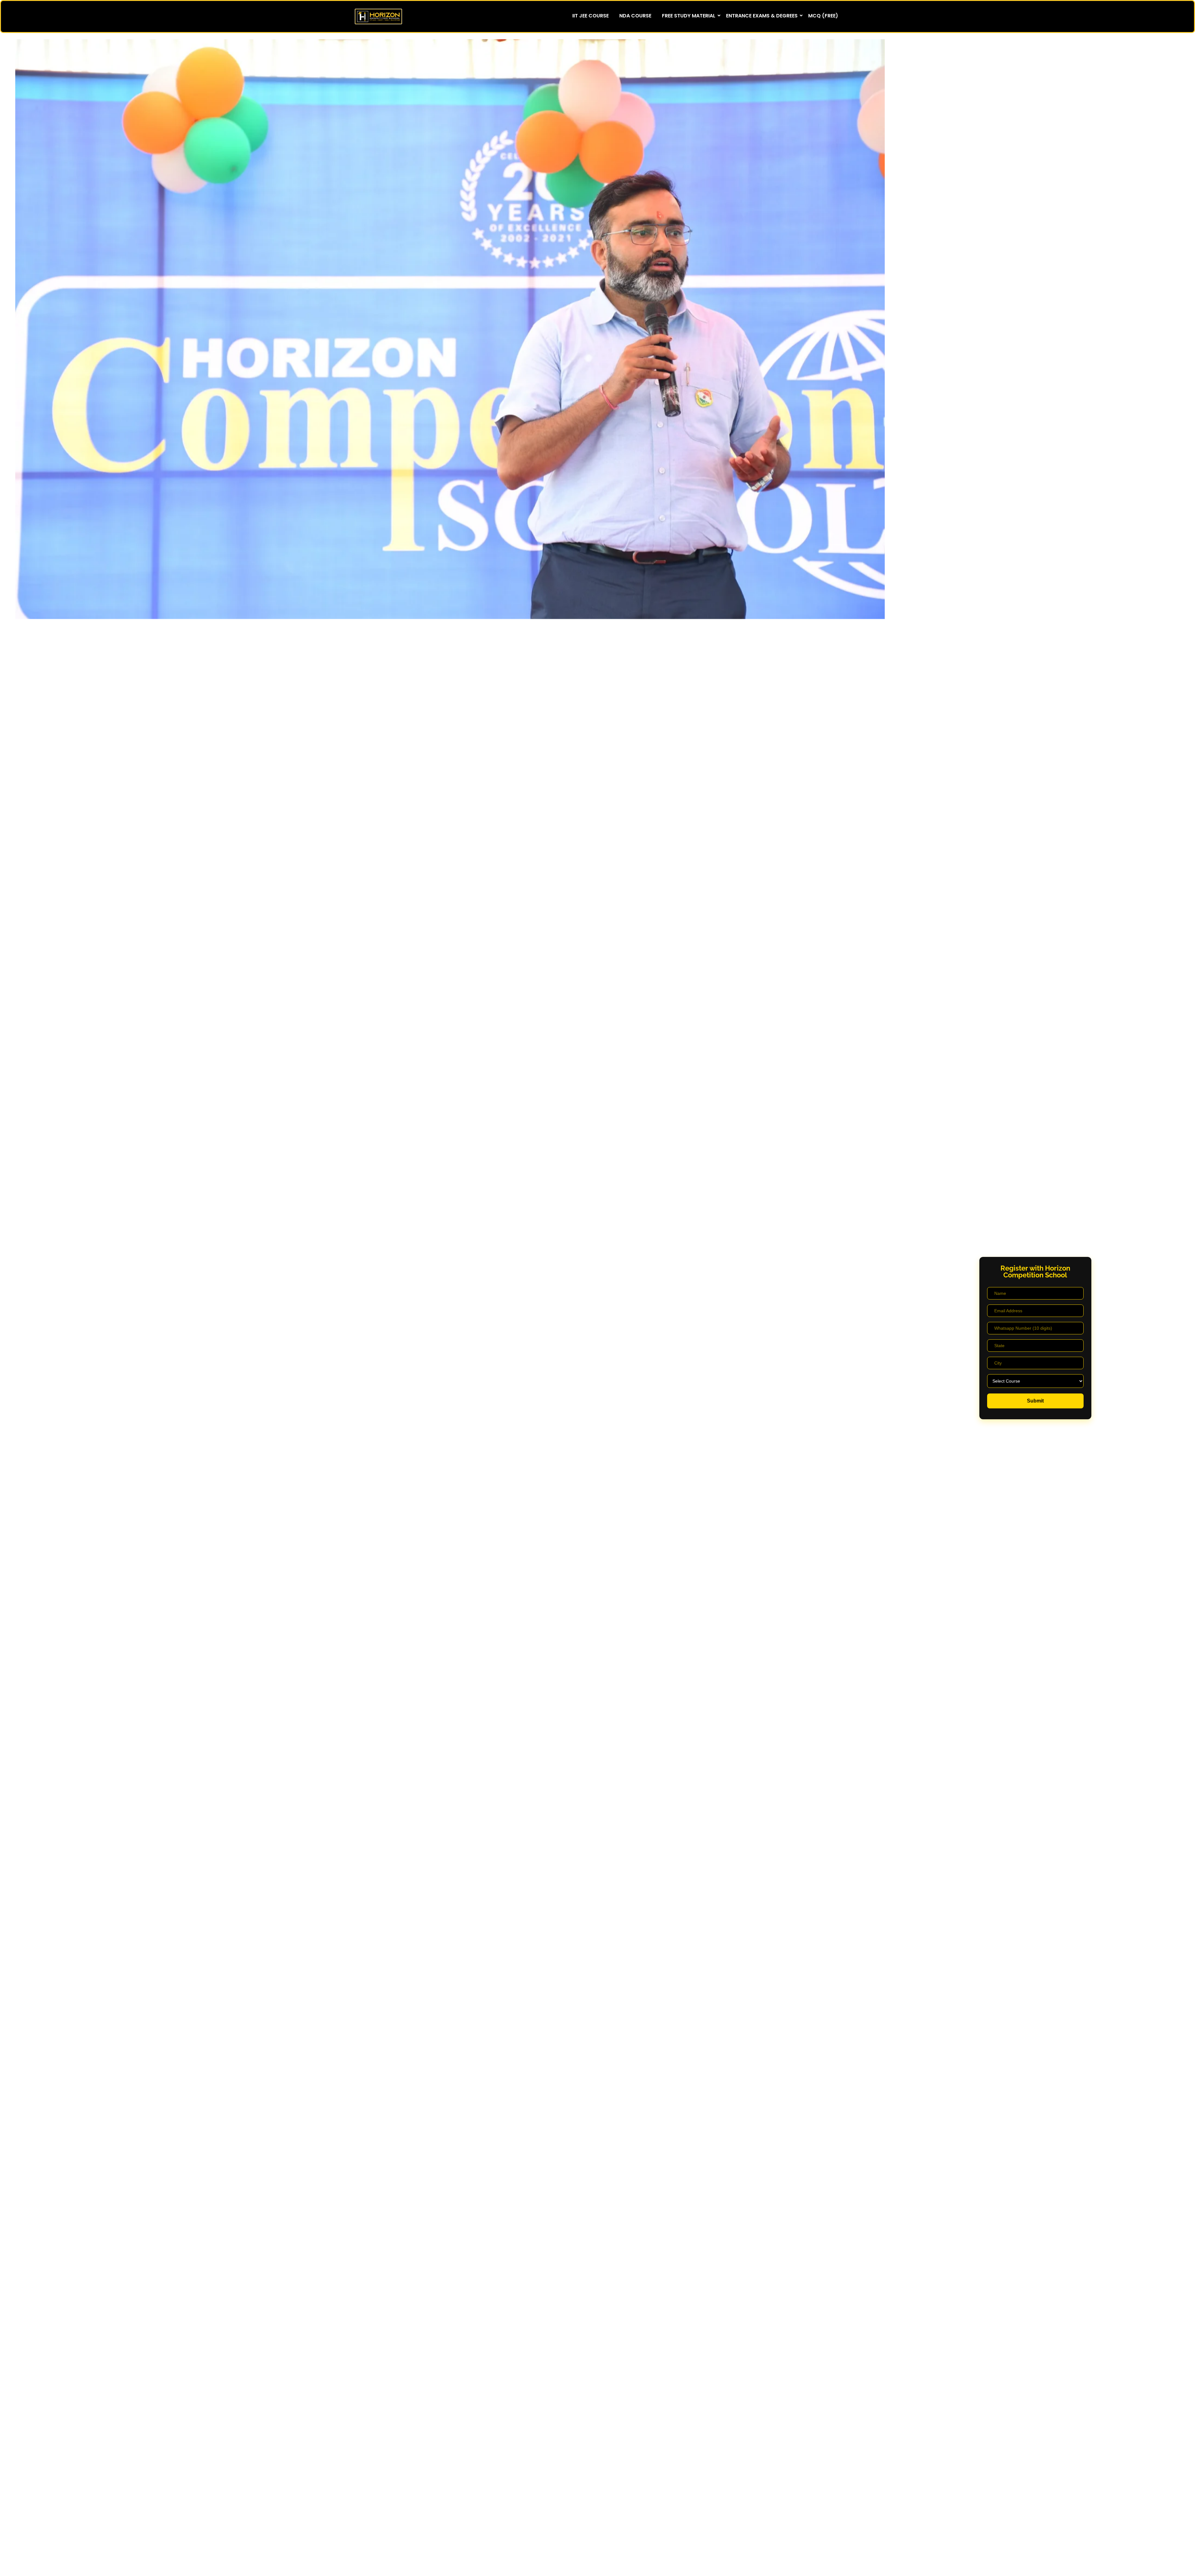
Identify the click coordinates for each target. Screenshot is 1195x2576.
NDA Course (635, 16)
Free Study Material (689, 16)
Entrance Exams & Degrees (762, 16)
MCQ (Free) (823, 16)
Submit (1035, 1401)
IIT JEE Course (590, 16)
